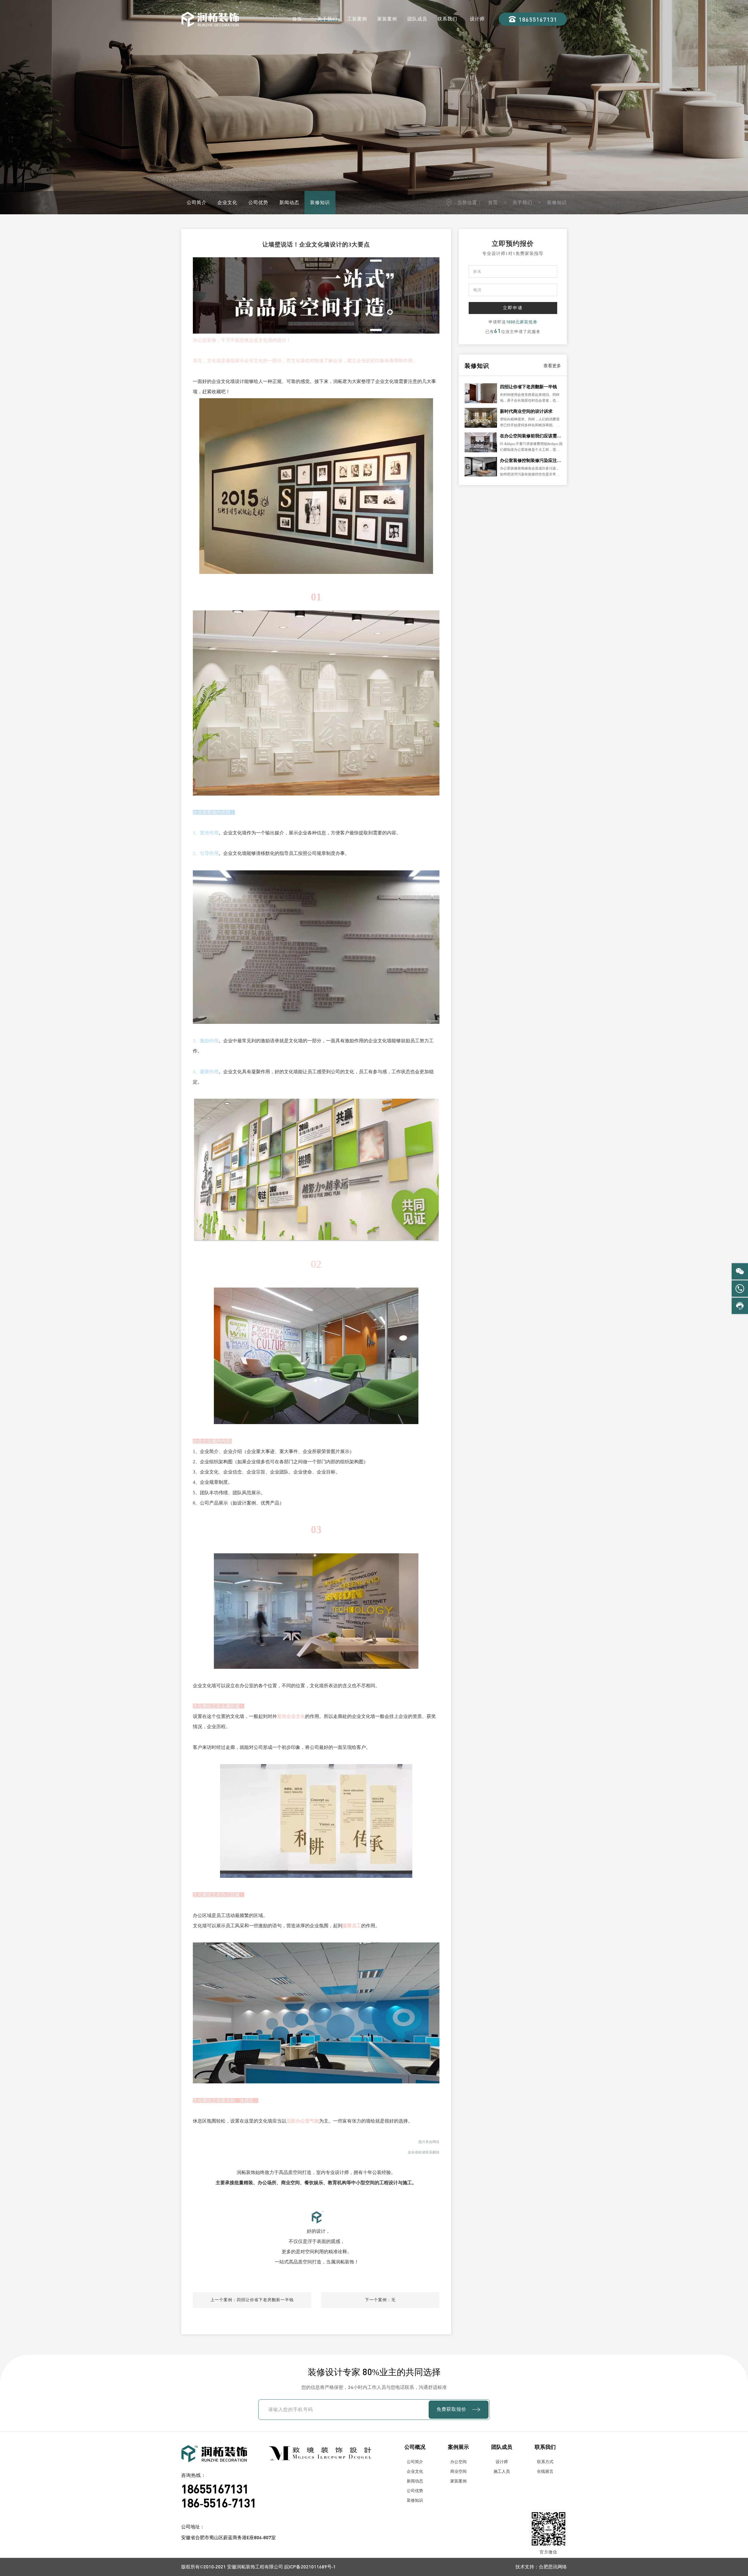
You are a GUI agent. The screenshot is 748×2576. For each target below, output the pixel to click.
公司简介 (197, 202)
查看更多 (552, 366)
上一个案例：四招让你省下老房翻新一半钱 (252, 2300)
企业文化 (227, 202)
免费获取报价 (451, 2409)
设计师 (477, 19)
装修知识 (320, 202)
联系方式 (545, 2462)
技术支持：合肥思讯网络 (541, 2566)
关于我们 (327, 19)
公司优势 (258, 202)
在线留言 (545, 2471)
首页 (297, 19)
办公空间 (458, 2462)
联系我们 (447, 19)
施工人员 (502, 2471)
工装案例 (357, 19)
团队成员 (417, 19)
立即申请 (513, 308)
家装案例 (387, 19)
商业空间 (458, 2471)
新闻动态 (289, 202)
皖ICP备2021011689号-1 (310, 2566)
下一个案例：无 (380, 2300)
